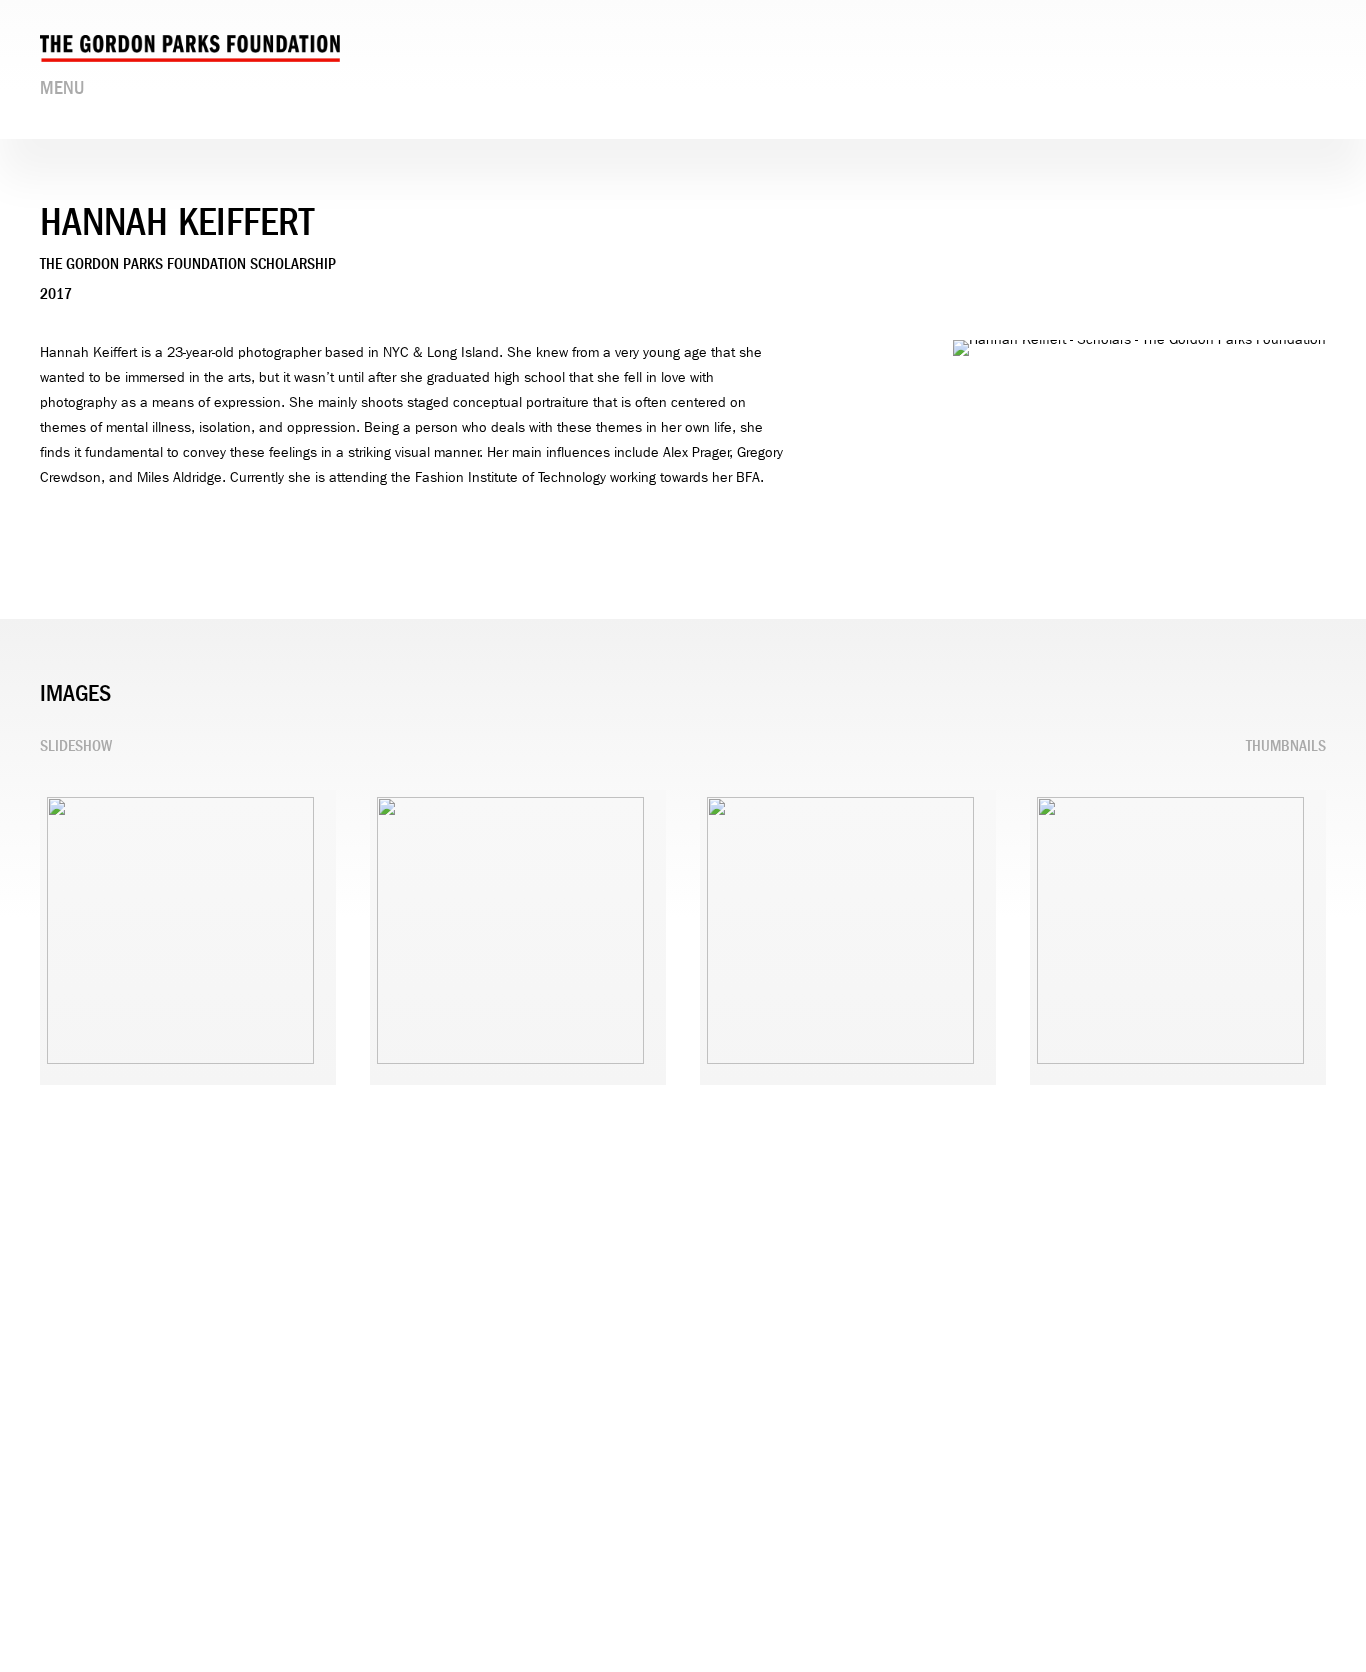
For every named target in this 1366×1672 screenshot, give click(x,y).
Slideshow (76, 746)
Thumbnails (1286, 746)
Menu (62, 88)
